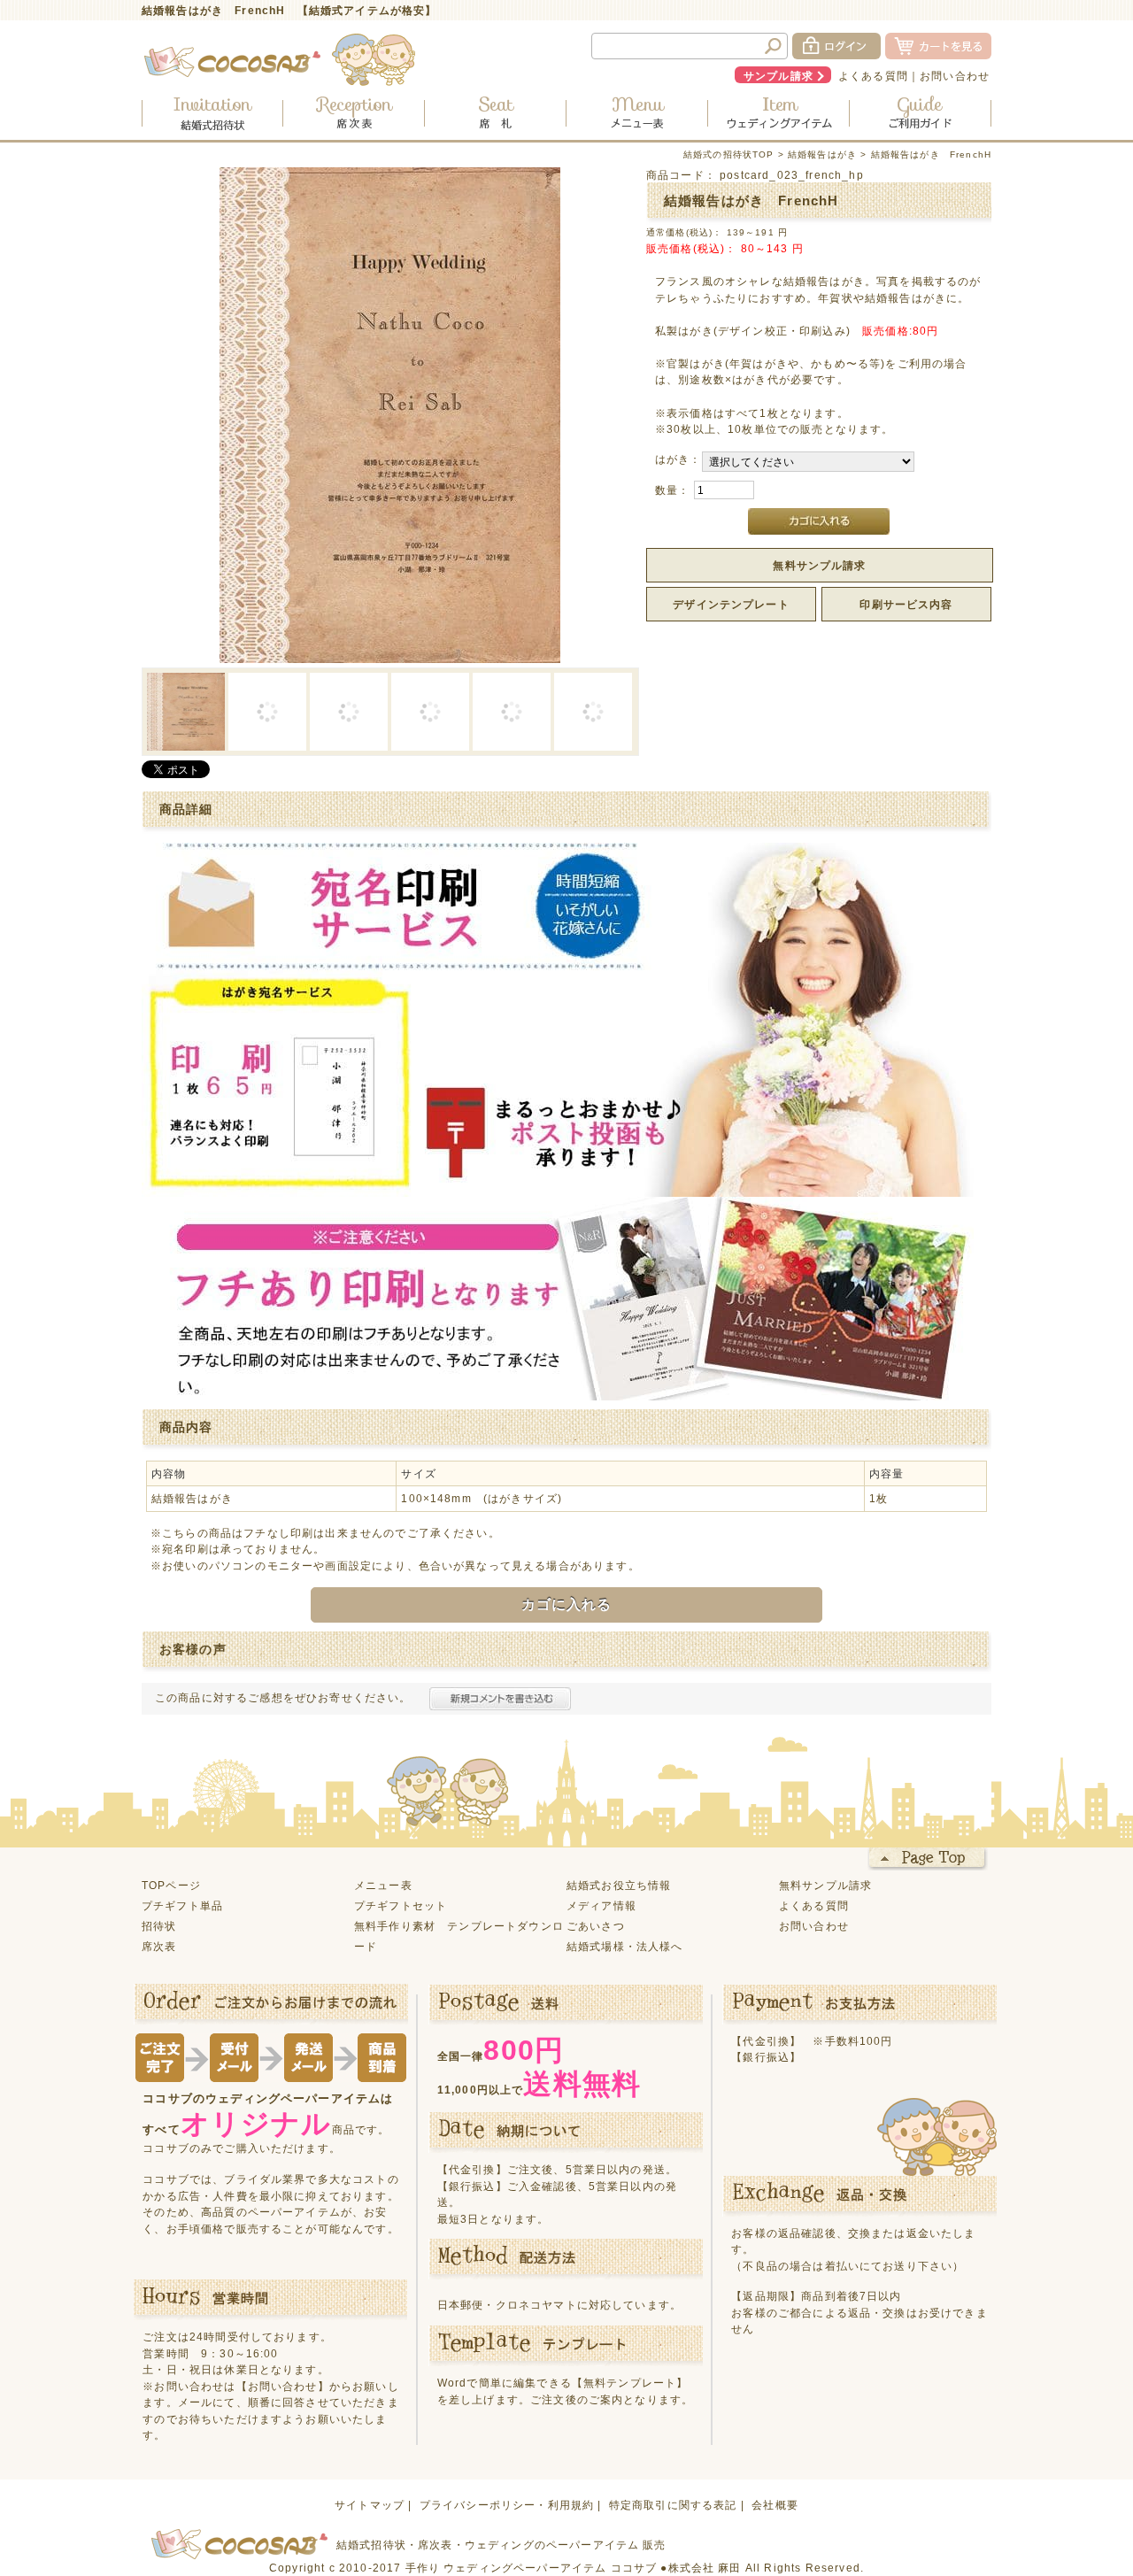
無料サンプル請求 (819, 565)
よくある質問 (873, 76)
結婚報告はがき (822, 154)
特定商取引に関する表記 (673, 2505)
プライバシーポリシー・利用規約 (507, 2505)
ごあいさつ (596, 1926)
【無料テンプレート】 (630, 2383)
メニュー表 (383, 1885)
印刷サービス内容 (906, 604)
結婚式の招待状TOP (729, 154)
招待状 (159, 1926)
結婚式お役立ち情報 (619, 1885)
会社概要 (775, 2505)
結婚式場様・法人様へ (625, 1946)
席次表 (159, 1946)
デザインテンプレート (731, 604)
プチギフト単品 (182, 1905)
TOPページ (171, 1885)
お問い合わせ (955, 76)
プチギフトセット (401, 1905)
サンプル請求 (778, 76)
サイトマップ (370, 2505)
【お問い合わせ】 (283, 2386)
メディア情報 (601, 1905)
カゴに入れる (567, 1604)
